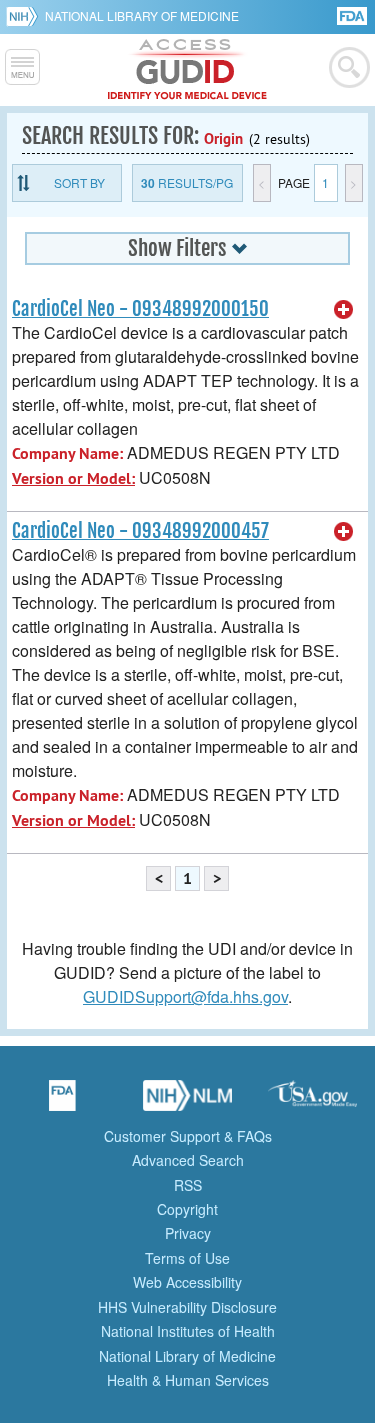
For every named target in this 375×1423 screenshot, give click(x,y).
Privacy (188, 1233)
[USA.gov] (313, 1102)
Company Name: (67, 453)
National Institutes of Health (188, 1331)
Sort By (79, 182)
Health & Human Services (188, 1380)
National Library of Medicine (142, 15)
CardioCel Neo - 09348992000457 (140, 531)
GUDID (187, 70)
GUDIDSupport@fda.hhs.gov (185, 996)
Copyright (187, 1209)
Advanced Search (188, 1160)
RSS (188, 1185)
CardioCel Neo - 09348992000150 (140, 309)
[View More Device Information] (344, 310)
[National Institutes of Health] (25, 16)
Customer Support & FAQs (188, 1136)
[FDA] (353, 14)
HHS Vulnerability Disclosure (187, 1307)
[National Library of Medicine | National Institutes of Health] (188, 1102)
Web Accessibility (187, 1282)
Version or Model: (73, 478)
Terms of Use (187, 1258)
